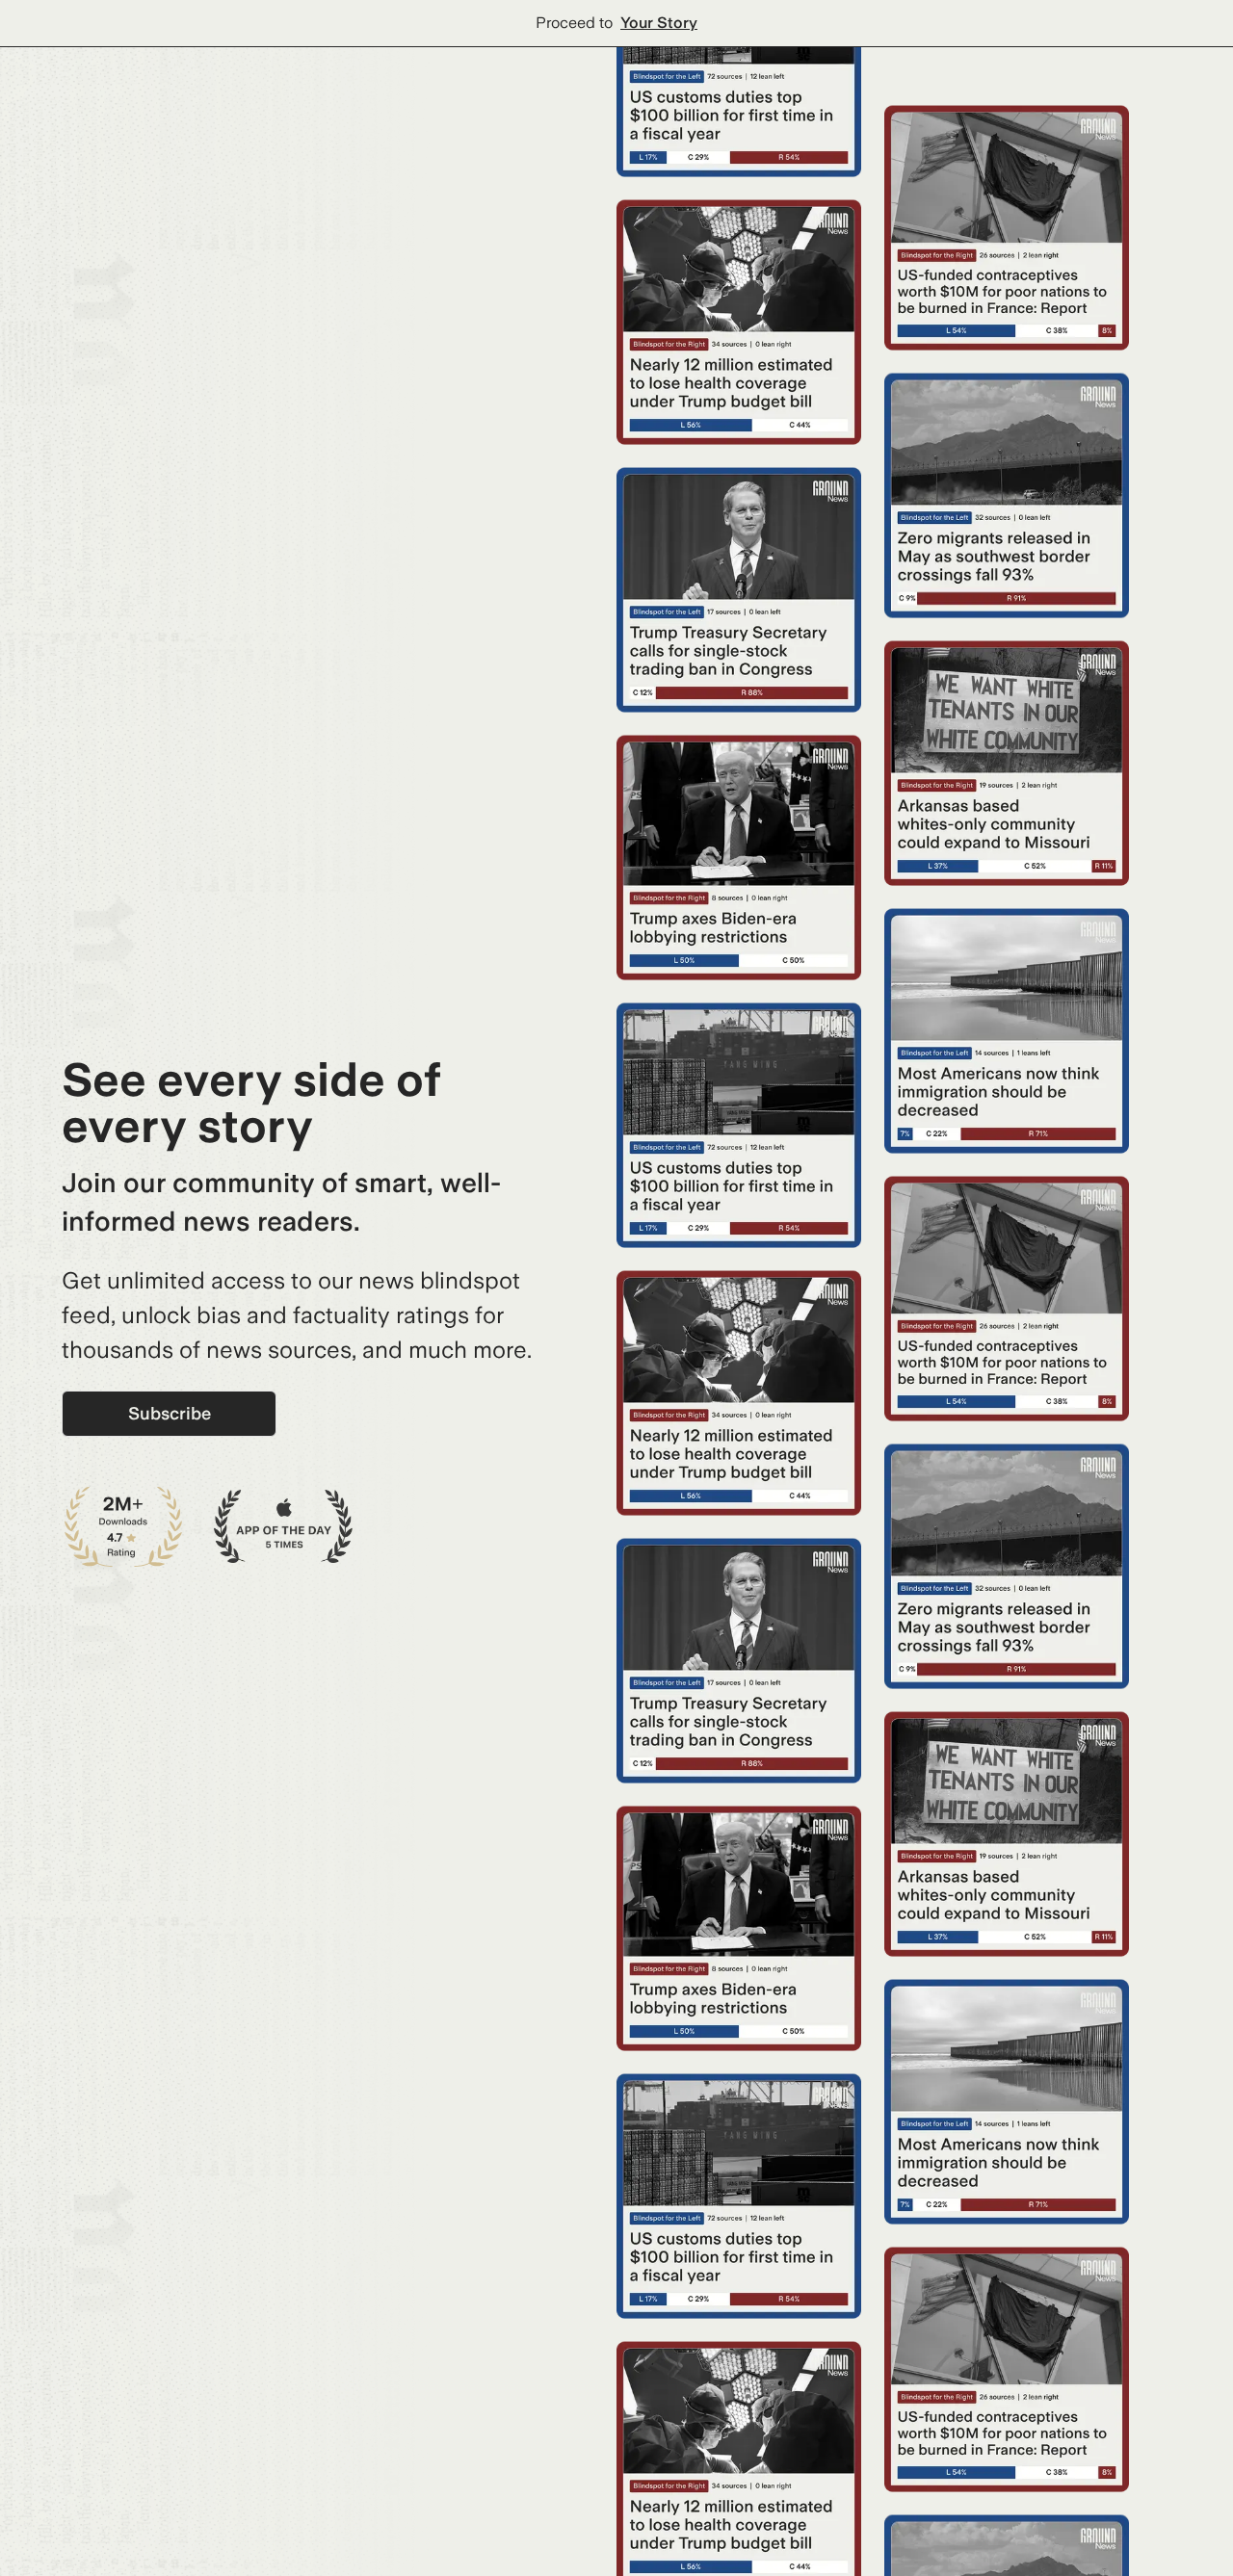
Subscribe (170, 1413)
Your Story (659, 23)
